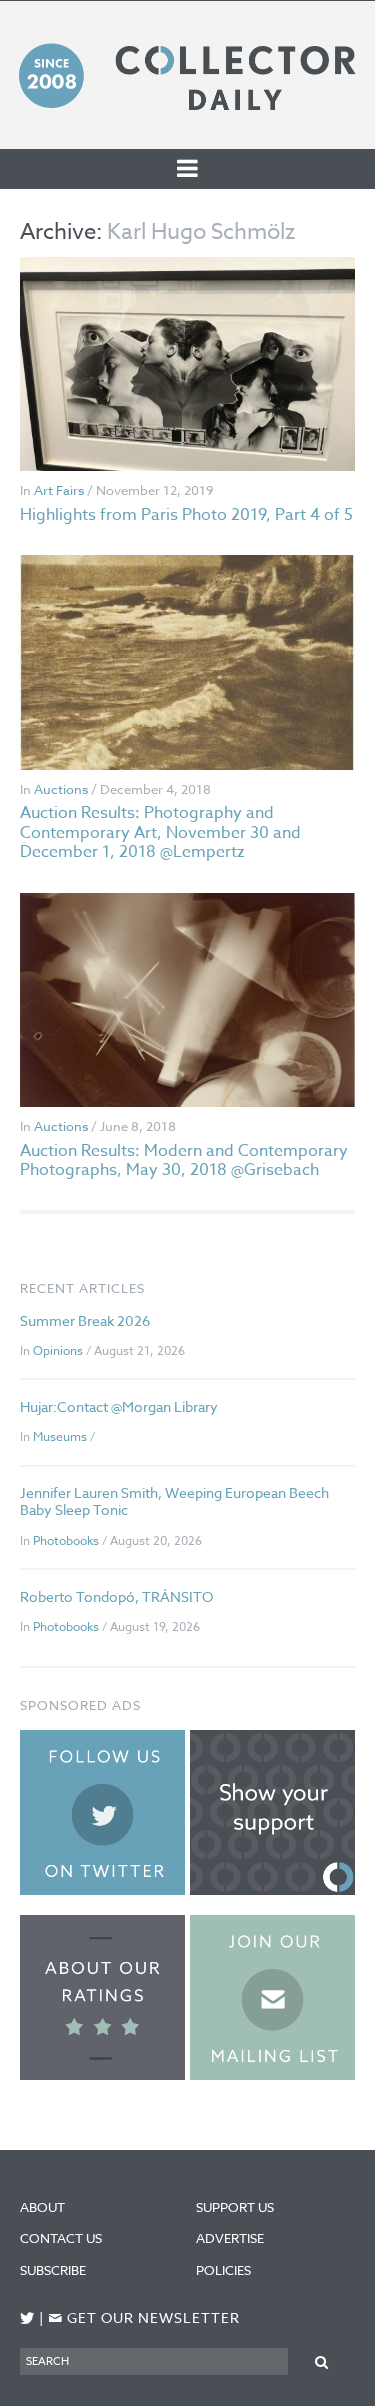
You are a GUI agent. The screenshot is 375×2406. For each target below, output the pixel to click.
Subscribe (53, 2270)
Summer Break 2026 (85, 1320)
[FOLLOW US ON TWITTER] (27, 2318)
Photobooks (66, 1540)
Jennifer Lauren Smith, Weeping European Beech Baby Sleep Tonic (174, 1501)
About (42, 2207)
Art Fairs (59, 490)
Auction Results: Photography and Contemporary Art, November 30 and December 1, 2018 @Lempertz (160, 832)
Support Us (235, 2207)
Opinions (58, 1350)
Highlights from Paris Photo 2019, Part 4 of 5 (186, 515)
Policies (223, 2270)
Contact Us (61, 2238)
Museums (60, 1436)
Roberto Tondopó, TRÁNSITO (116, 1596)
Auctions (61, 789)
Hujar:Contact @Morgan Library (119, 1406)
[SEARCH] (321, 2360)
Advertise (230, 2238)
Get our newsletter (144, 2318)
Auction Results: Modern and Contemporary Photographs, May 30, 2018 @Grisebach (184, 1160)
